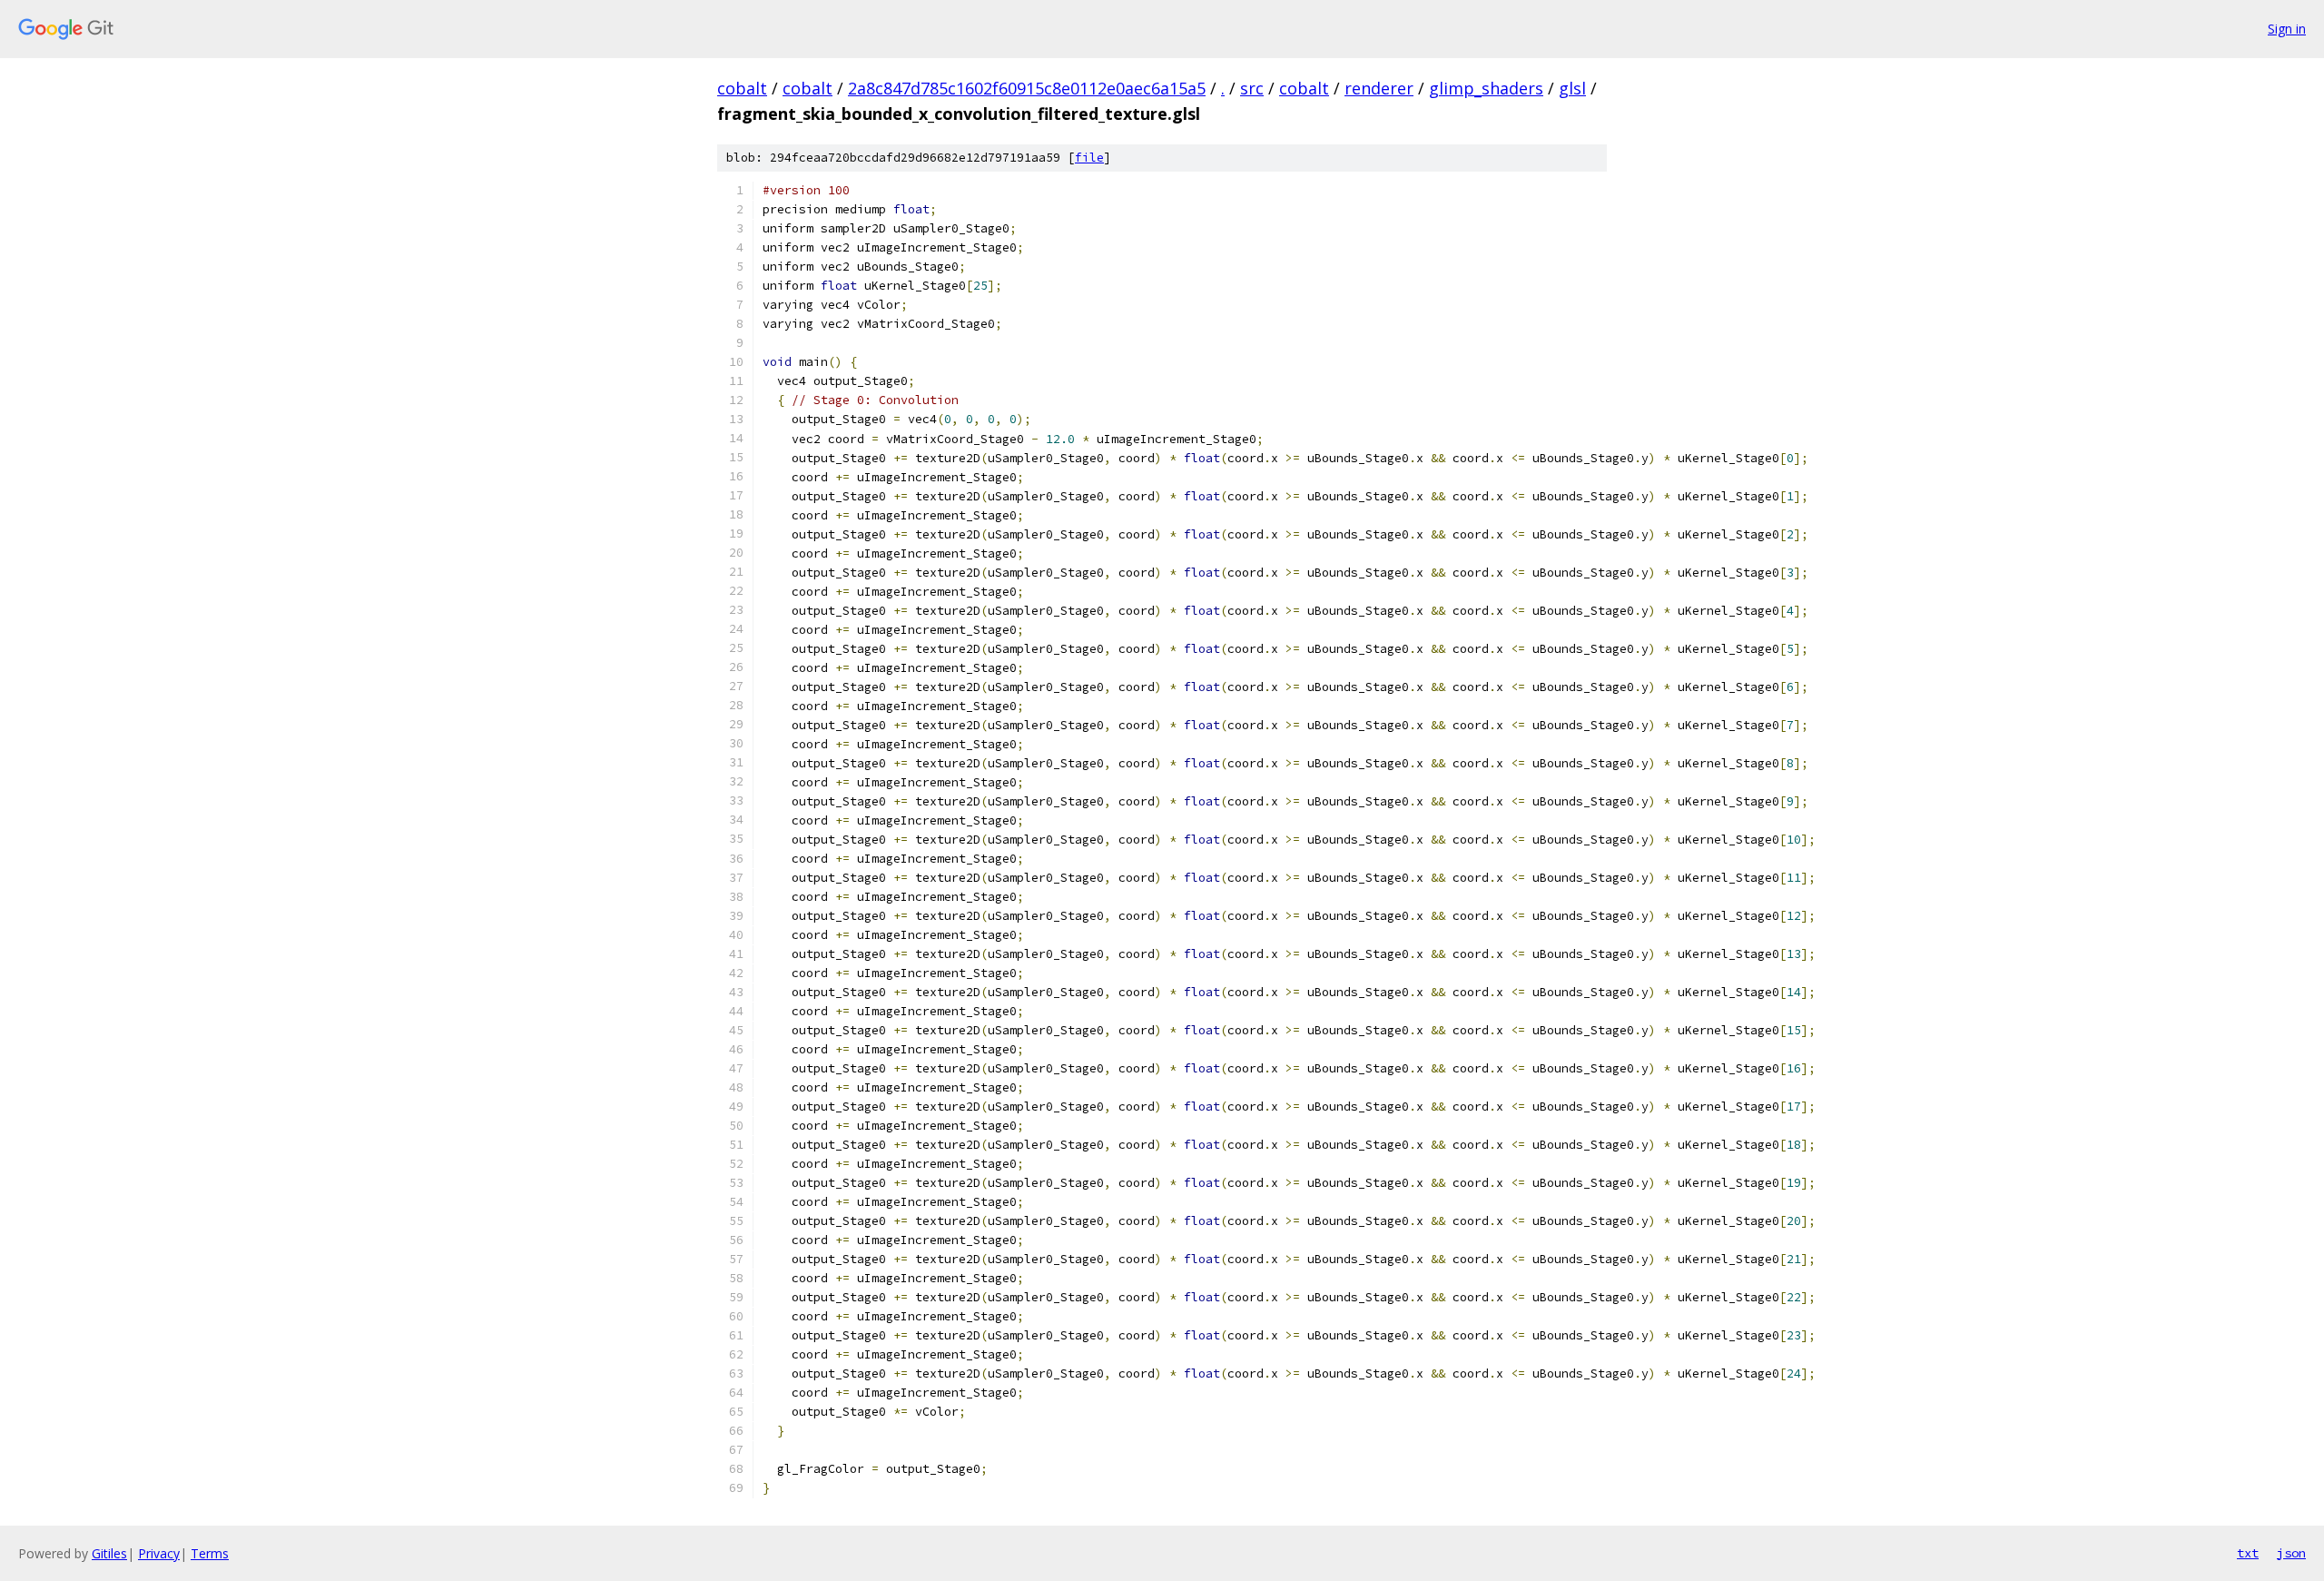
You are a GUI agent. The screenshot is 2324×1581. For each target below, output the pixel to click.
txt (2248, 1553)
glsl (1572, 88)
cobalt (742, 88)
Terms (210, 1553)
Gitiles (109, 1553)
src (1252, 88)
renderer (1379, 88)
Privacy (159, 1553)
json (2291, 1553)
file (1089, 158)
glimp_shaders (1486, 88)
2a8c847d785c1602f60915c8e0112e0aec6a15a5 (1027, 88)
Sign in (2287, 29)
